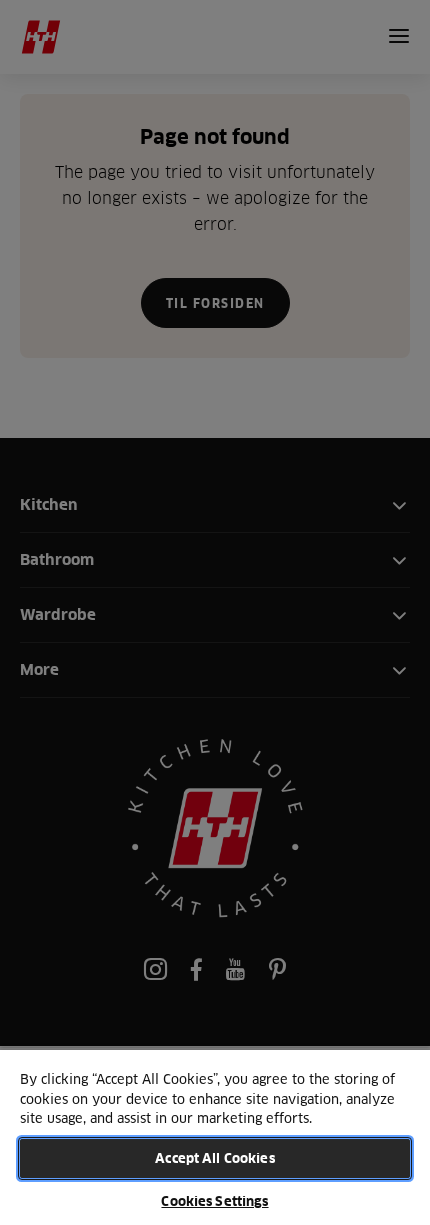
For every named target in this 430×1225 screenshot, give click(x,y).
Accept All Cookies (214, 1158)
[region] (215, 1136)
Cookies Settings (214, 1201)
